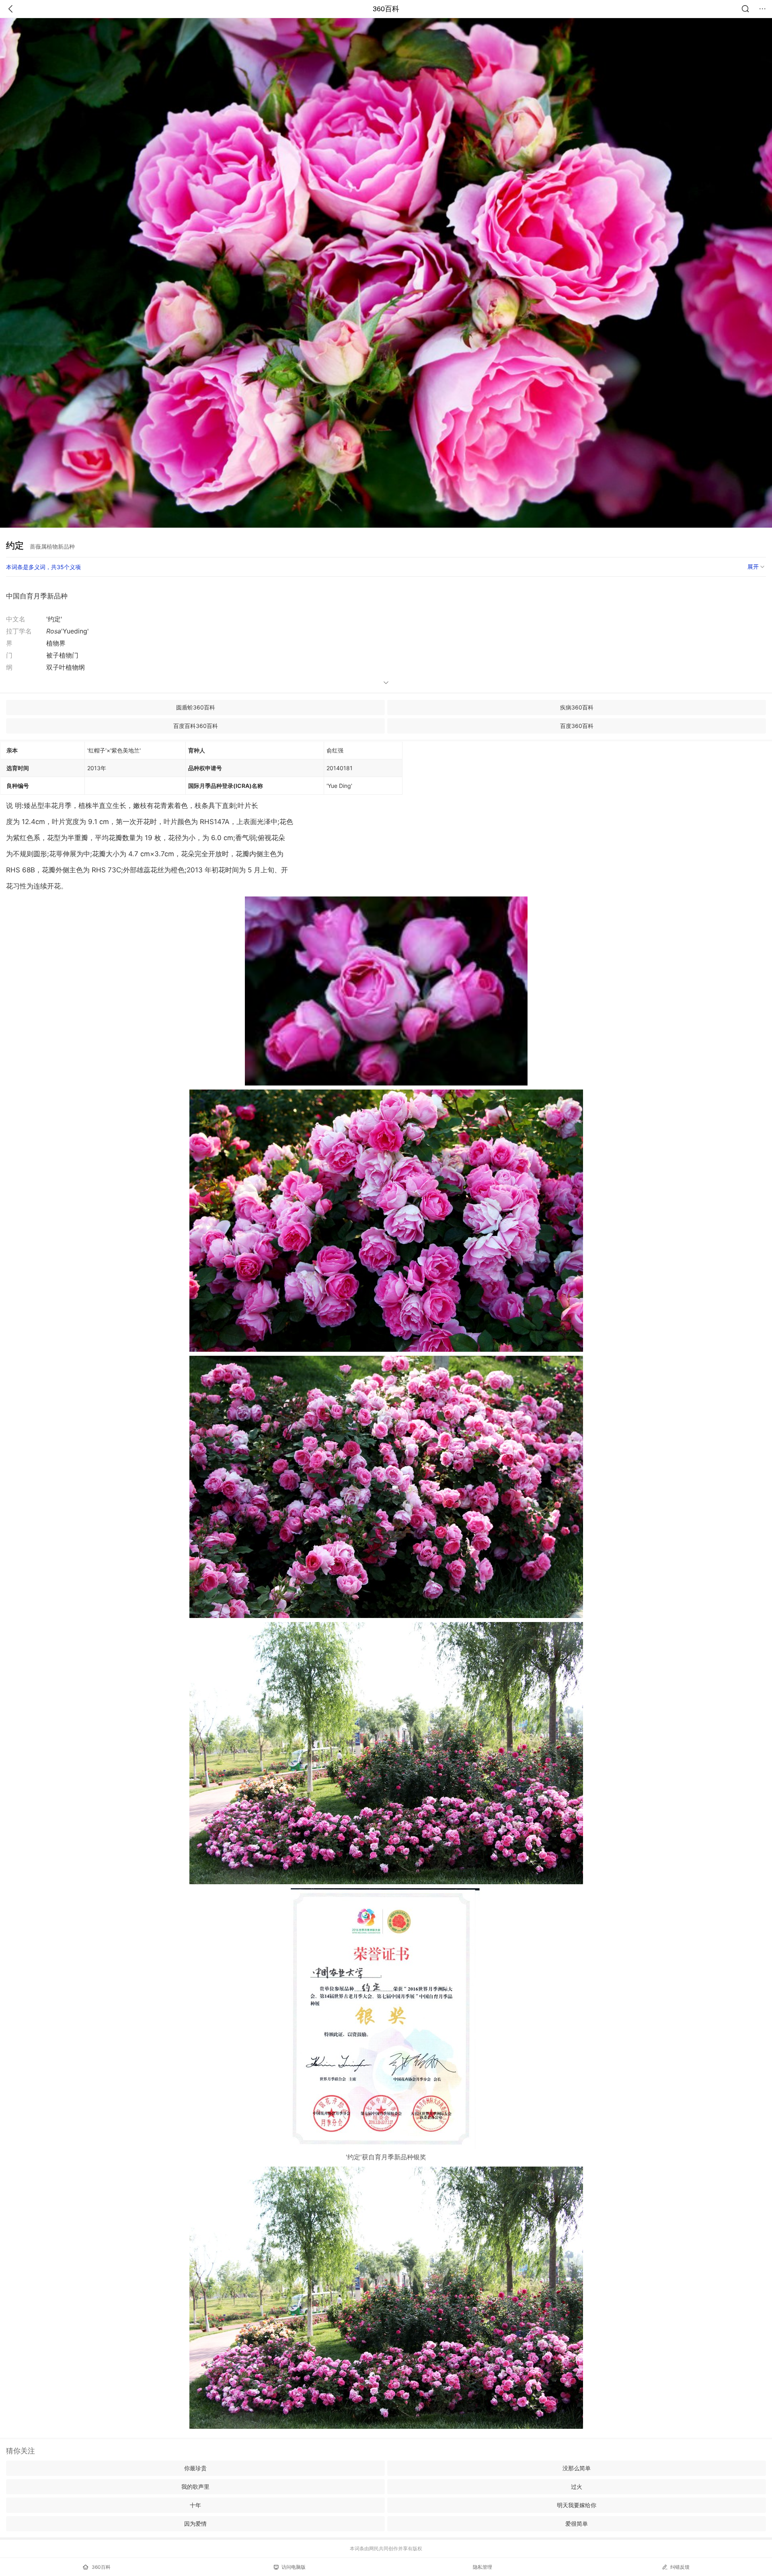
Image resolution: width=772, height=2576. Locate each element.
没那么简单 (577, 2468)
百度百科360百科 (196, 726)
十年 (195, 2505)
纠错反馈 (680, 2567)
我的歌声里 (195, 2487)
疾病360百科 (577, 707)
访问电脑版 (294, 2567)
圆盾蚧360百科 (196, 707)
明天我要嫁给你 (577, 2505)
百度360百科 (577, 726)
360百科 (386, 9)
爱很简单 (577, 2524)
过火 (577, 2487)
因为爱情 (195, 2524)
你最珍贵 (195, 2468)
